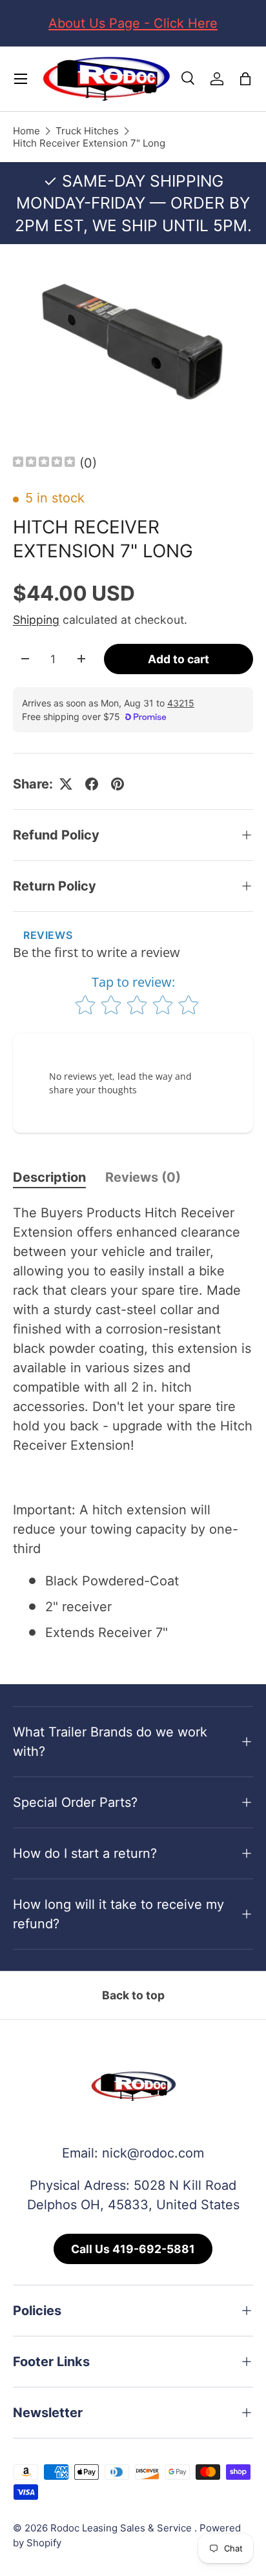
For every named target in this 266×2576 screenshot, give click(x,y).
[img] (44, 463)
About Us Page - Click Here (133, 23)
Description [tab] (49, 1177)
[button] (245, 79)
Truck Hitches (87, 131)
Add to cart (179, 659)
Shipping (36, 620)
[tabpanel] (133, 1423)
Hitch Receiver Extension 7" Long (89, 143)
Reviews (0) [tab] (143, 1177)
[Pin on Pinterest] (118, 784)
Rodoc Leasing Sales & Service (122, 2528)
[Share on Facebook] (92, 784)
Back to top (133, 1995)
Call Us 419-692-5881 (133, 2249)
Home (26, 131)
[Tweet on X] (66, 784)
